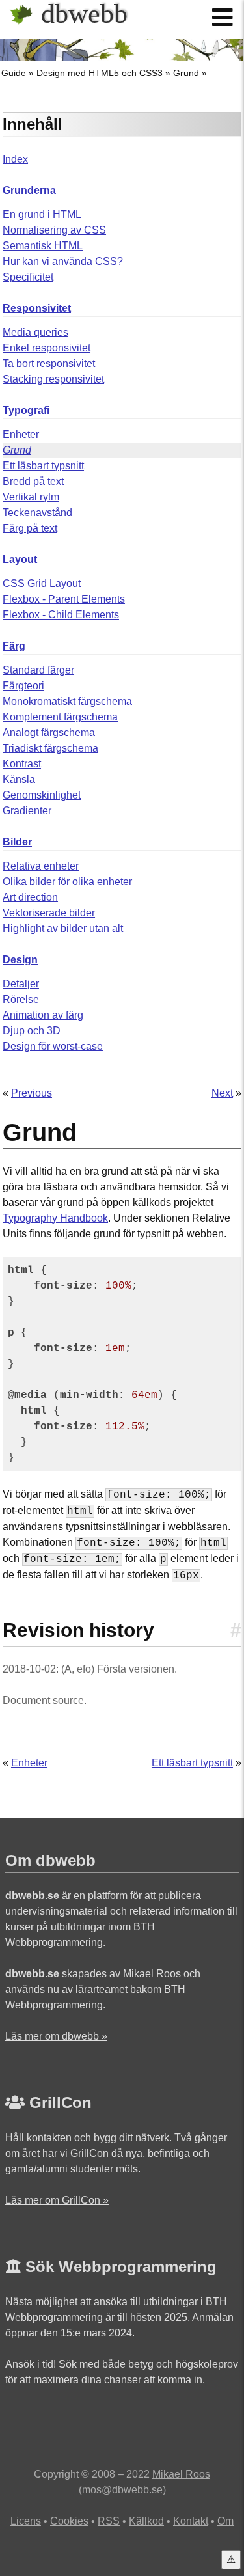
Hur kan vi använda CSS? (63, 261)
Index (15, 159)
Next (222, 1093)
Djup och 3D (32, 1031)
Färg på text (30, 528)
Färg (14, 646)
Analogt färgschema (49, 733)
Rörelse (21, 999)
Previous (32, 1093)
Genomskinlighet (42, 795)
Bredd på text (33, 481)
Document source (43, 1700)
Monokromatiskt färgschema (67, 701)
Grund (186, 73)
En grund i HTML (42, 214)
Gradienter (27, 811)
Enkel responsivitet (47, 348)
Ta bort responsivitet (49, 363)
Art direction (30, 897)
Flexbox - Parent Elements (64, 599)
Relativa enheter (41, 866)
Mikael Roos (181, 2474)
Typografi (26, 410)
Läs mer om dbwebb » (56, 2036)
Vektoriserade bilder (49, 913)
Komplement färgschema (60, 717)
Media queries (35, 332)
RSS (109, 2521)
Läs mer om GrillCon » (57, 2200)
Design (20, 960)
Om (225, 2521)
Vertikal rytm (31, 497)
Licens (26, 2521)
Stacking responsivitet (53, 379)
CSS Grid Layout (42, 583)
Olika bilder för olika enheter (67, 882)
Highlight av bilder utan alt (63, 928)
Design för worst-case (53, 1046)
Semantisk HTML (43, 246)
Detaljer (21, 984)
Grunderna (29, 190)
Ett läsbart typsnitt (43, 466)
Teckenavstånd (37, 513)
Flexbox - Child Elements (61, 615)
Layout (20, 559)
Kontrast (22, 764)
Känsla (19, 779)
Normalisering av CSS (54, 230)
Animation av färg (43, 1015)
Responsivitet (37, 308)
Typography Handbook (55, 1218)
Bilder (17, 842)
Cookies (69, 2521)
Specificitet (28, 277)
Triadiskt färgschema (50, 748)
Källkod (146, 2521)
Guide (14, 73)
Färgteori (23, 686)
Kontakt (191, 2521)
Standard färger (38, 670)
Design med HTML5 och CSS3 (100, 73)
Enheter (21, 434)
